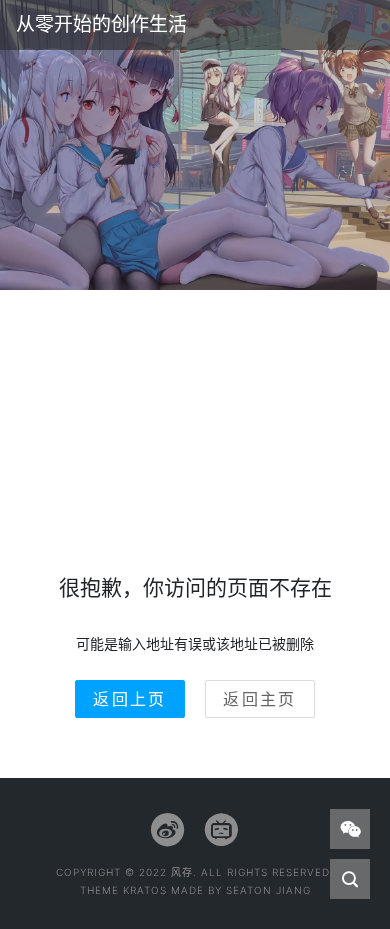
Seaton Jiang (268, 890)
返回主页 (260, 699)
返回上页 (130, 699)
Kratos (145, 890)
